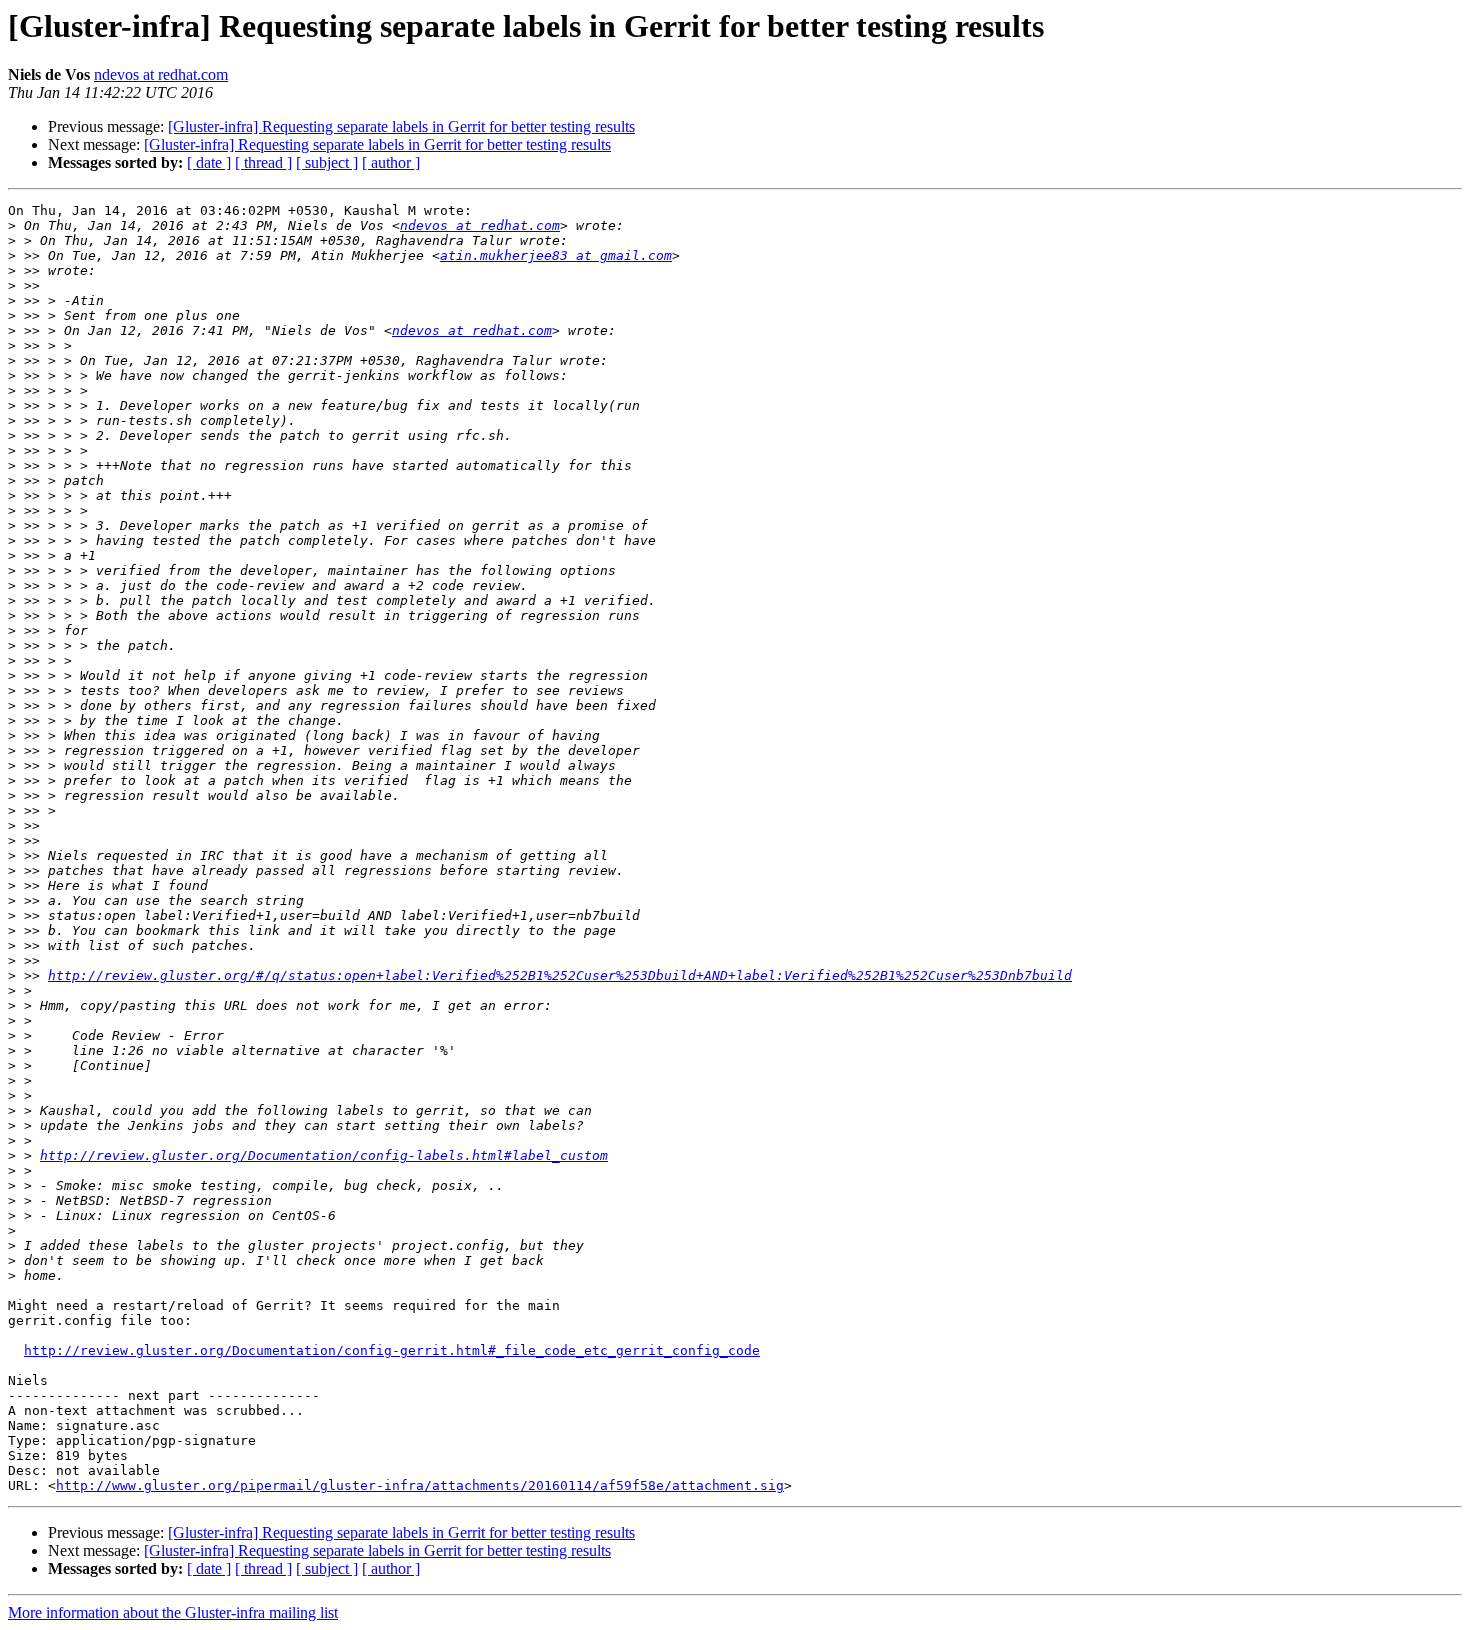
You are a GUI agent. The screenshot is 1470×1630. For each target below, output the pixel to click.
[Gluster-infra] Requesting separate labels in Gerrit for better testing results (401, 126)
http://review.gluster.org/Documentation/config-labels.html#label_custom (324, 1155)
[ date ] (209, 162)
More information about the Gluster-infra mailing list (173, 1612)
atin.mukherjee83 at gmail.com (556, 255)
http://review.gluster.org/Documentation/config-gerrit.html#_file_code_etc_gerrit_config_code (392, 1350)
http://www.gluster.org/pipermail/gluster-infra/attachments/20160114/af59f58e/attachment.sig (420, 1485)
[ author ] (391, 162)
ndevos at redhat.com (161, 74)
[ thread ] (263, 162)
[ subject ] (327, 162)
